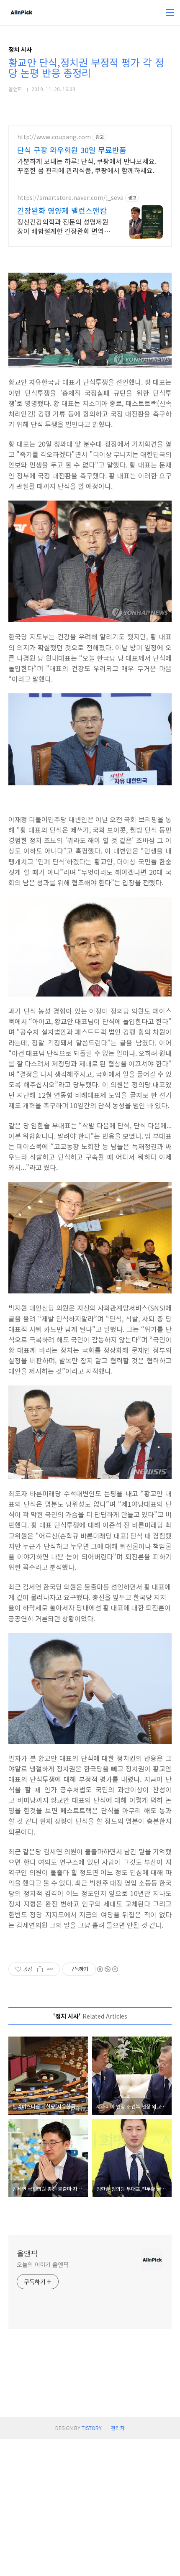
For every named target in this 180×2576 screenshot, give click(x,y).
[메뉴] (170, 13)
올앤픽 (27, 2253)
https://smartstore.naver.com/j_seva (70, 198)
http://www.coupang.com (54, 137)
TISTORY (92, 2428)
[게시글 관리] (50, 1969)
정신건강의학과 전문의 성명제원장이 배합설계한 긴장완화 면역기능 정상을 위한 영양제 (64, 226)
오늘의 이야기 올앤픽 (43, 2264)
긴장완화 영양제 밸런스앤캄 (62, 210)
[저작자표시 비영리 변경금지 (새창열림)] (107, 1969)
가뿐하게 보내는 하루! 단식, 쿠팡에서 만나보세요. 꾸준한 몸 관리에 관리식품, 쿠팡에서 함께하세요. (87, 165)
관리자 (118, 2428)
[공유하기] (40, 1969)
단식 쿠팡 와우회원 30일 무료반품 (72, 150)
